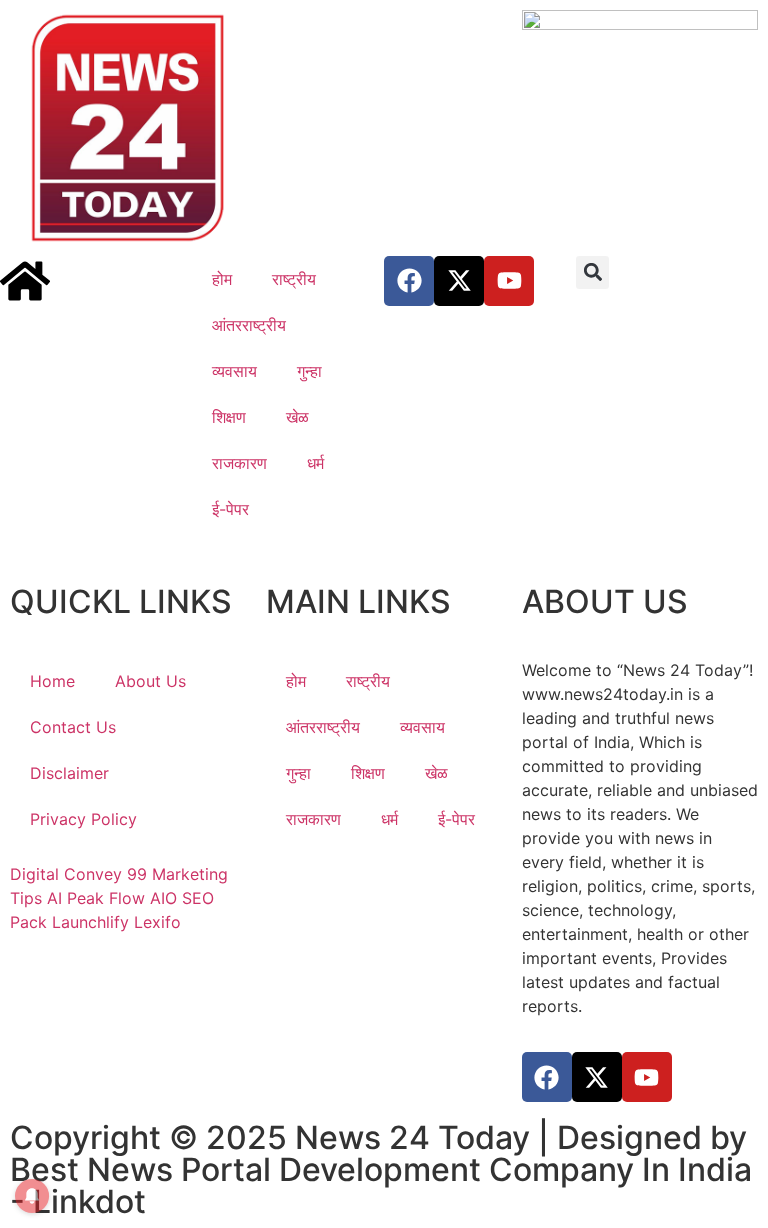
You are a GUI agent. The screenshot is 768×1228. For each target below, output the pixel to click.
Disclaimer (69, 773)
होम (222, 279)
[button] (592, 272)
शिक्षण (229, 417)
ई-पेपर (230, 509)
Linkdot (89, 1201)
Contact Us (73, 727)
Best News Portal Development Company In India (381, 1169)
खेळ (297, 417)
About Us (150, 681)
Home (52, 681)
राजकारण (239, 463)
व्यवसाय (234, 371)
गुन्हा (309, 371)
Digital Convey (66, 874)
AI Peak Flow (96, 898)
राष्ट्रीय (294, 279)
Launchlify (90, 922)
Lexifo (157, 922)
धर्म (315, 463)
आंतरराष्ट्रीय (249, 325)
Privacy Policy (83, 819)
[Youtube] (509, 281)
